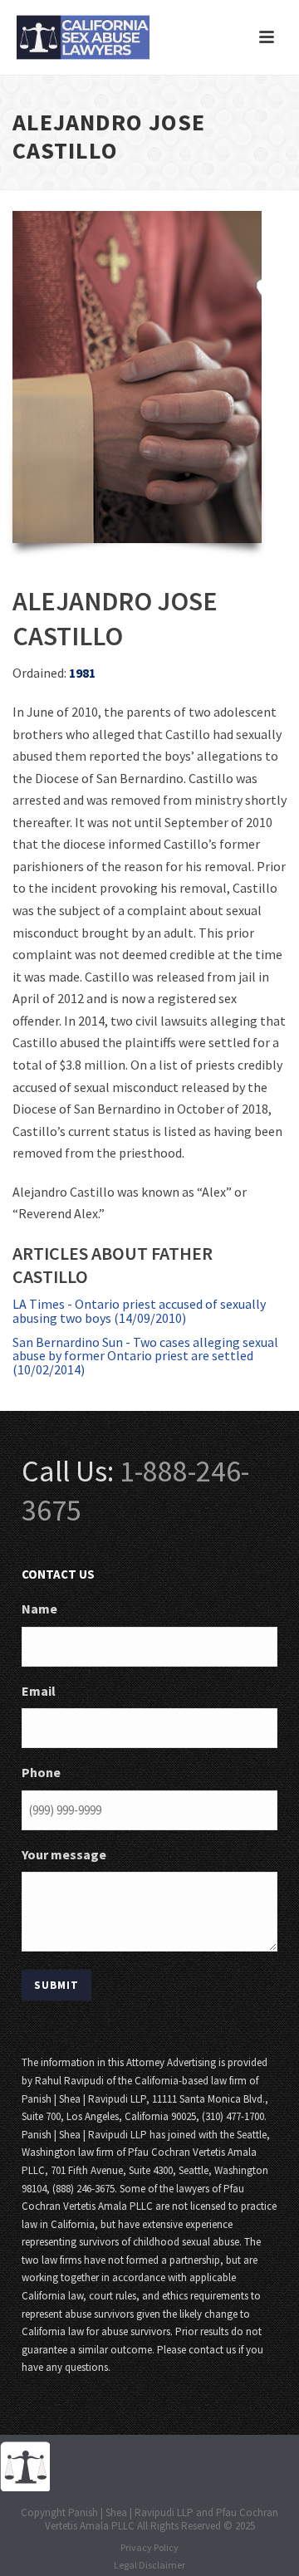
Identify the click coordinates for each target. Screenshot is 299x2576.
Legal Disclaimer (149, 2565)
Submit (56, 1985)
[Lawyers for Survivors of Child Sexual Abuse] (25, 2465)
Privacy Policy (149, 2547)
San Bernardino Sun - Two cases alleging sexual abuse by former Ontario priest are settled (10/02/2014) (145, 1356)
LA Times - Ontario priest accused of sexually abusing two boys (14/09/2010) (139, 1311)
